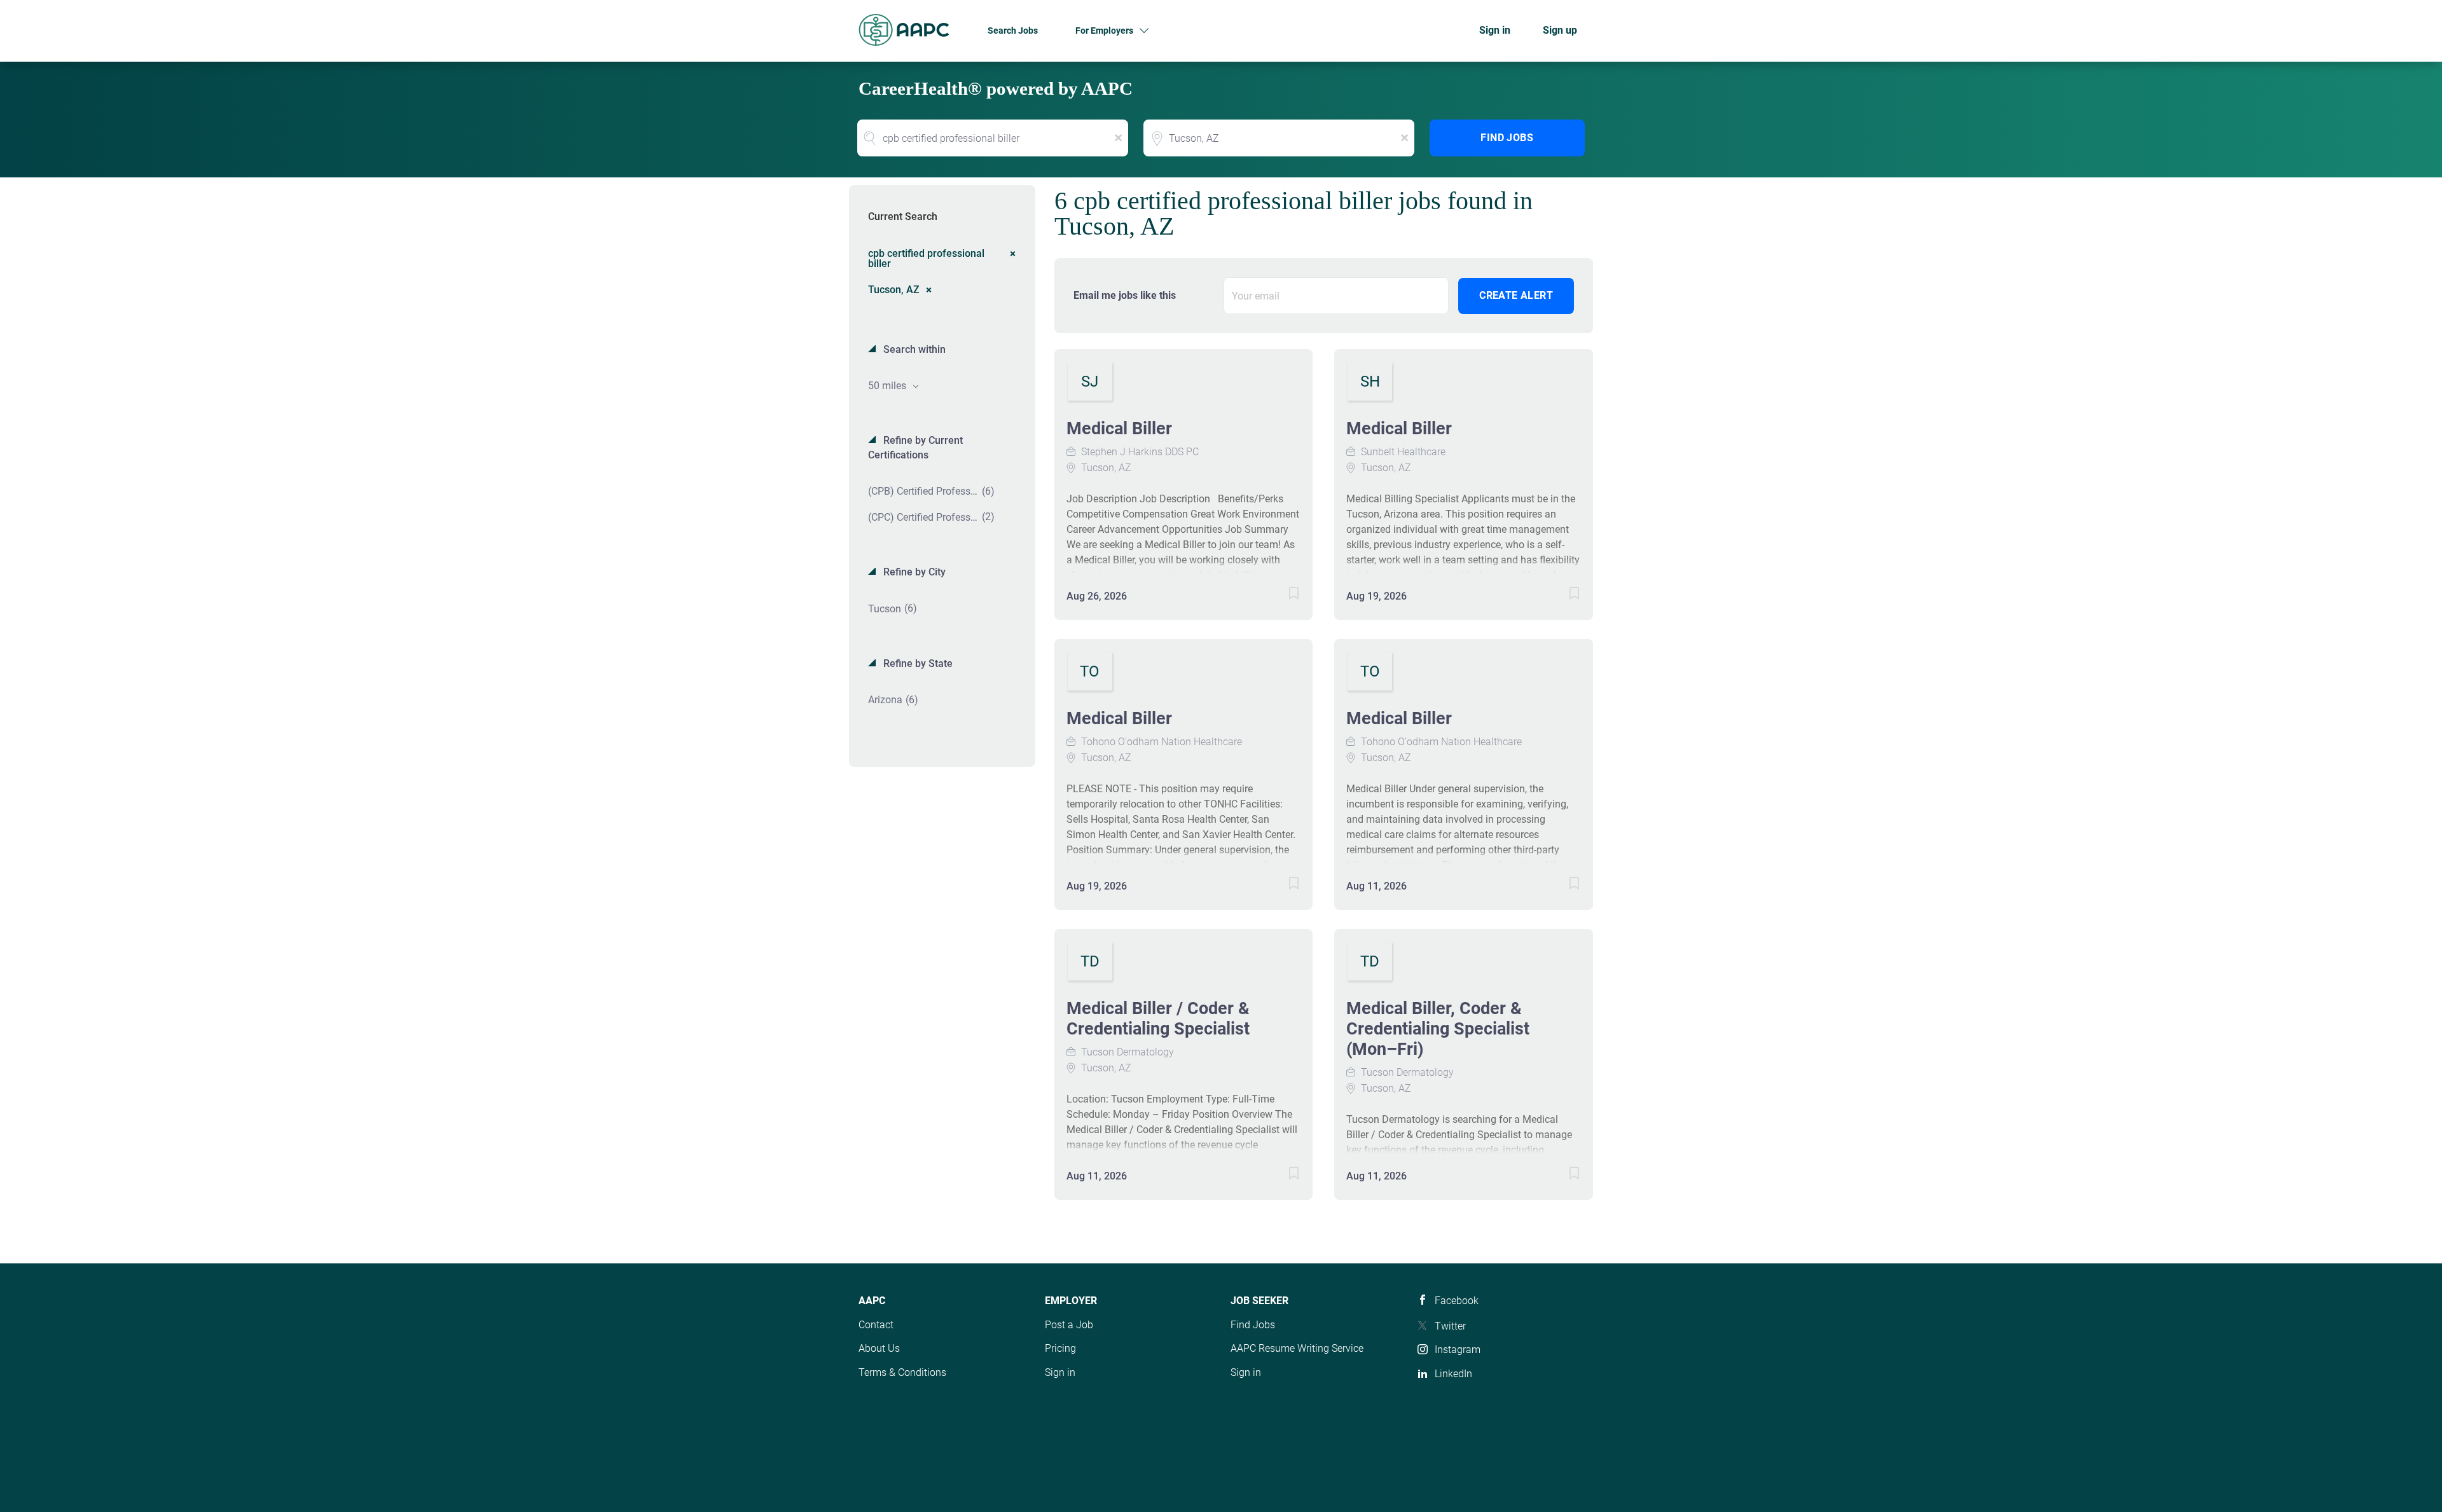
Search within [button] (913, 349)
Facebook (1457, 1301)
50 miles (888, 386)
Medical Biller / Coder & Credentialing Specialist (1158, 1019)
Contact (876, 1325)
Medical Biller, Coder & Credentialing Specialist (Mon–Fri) (1438, 1029)
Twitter (1450, 1326)
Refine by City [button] (913, 572)
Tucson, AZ (894, 289)
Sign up (1560, 30)
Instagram (1458, 1350)
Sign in (1495, 30)
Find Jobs (1507, 138)
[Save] (1281, 595)
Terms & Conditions (902, 1372)
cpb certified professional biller (926, 258)
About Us (879, 1348)
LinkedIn (1453, 1374)
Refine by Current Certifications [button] (915, 448)
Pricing (1060, 1348)
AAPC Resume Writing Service (1297, 1348)
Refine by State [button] (917, 663)
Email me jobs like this (1125, 295)
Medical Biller (1119, 429)
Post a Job (1069, 1325)
